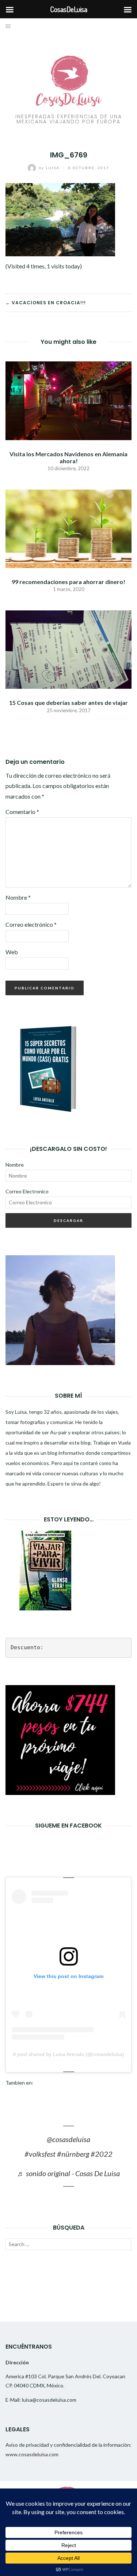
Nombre (18, 897)
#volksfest (40, 2154)
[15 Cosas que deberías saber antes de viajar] (68, 649)
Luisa (50, 168)
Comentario (22, 812)
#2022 (102, 2154)
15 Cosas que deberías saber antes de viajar (68, 702)
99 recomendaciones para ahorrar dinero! (68, 582)
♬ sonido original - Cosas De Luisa (68, 2173)
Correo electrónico (31, 924)
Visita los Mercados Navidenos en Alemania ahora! (68, 457)
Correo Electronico (27, 1191)
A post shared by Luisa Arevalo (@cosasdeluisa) (68, 2054)
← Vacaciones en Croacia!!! (46, 303)
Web (12, 952)
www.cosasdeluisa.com (32, 2454)
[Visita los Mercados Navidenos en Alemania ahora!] (68, 400)
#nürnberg (73, 2154)
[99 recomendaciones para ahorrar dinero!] (68, 528)
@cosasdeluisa (68, 2139)
